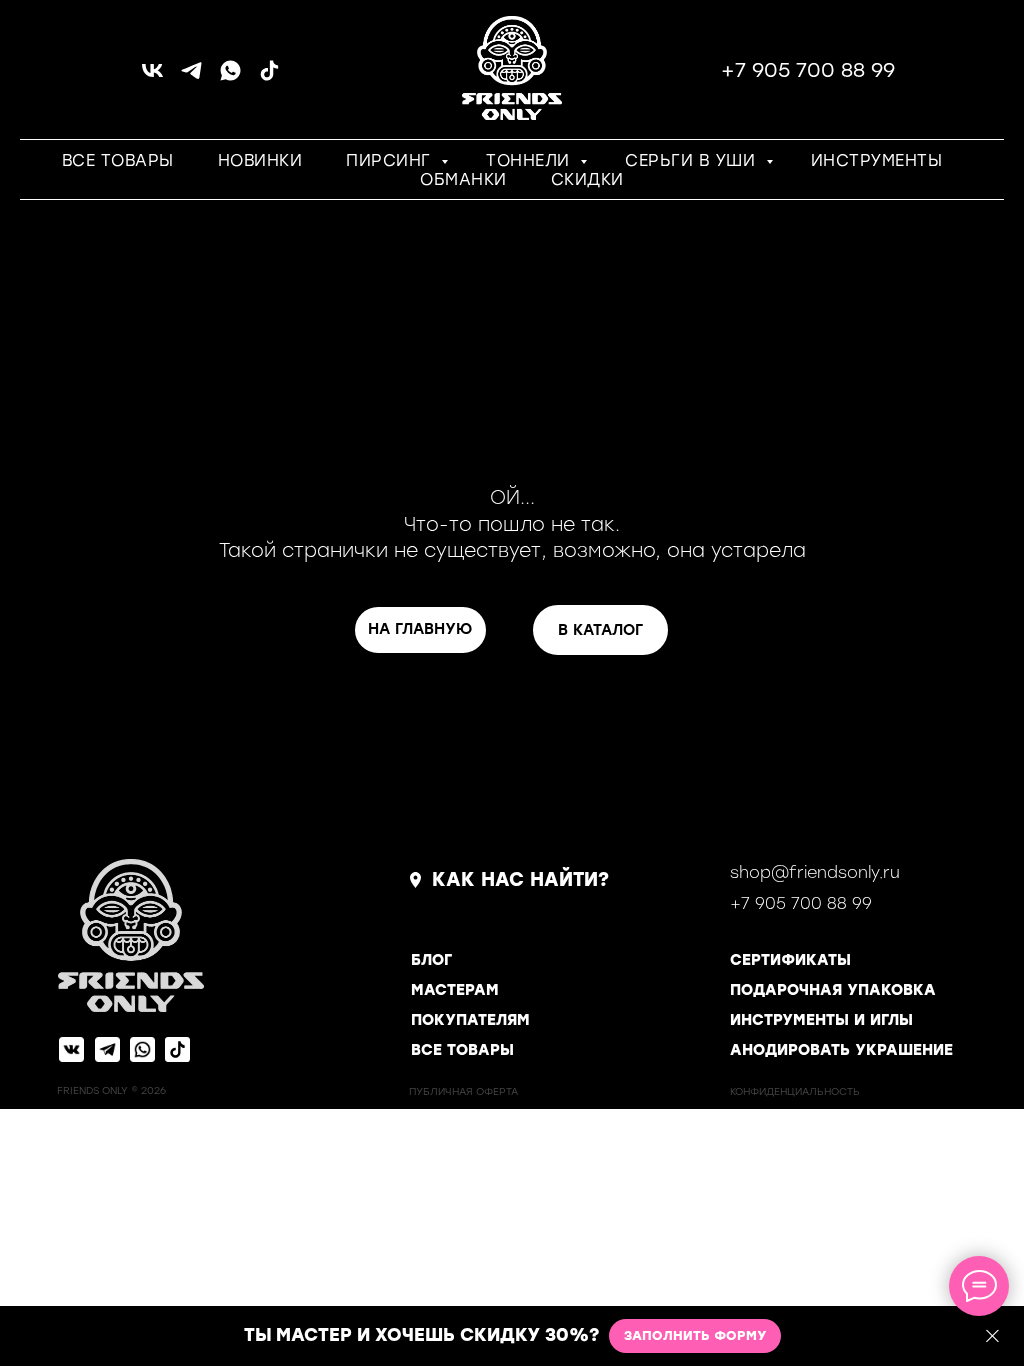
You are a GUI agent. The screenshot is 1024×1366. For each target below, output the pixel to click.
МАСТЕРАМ (455, 990)
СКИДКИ (587, 179)
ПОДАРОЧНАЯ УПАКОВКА (833, 990)
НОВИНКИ (260, 160)
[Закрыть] (992, 1336)
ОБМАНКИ (463, 179)
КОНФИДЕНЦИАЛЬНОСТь (795, 1091)
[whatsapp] (230, 77)
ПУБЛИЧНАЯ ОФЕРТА (463, 1091)
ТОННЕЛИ (530, 160)
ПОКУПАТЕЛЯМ (470, 1020)
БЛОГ (431, 960)
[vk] (152, 77)
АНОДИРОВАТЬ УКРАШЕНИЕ (841, 1050)
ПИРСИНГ (391, 160)
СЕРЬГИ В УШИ (693, 160)
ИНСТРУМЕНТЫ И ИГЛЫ (821, 1020)
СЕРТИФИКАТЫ (790, 960)
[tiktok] (269, 77)
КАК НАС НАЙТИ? (520, 879)
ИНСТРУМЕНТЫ (877, 160)
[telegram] (191, 77)
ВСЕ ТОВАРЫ (118, 160)
